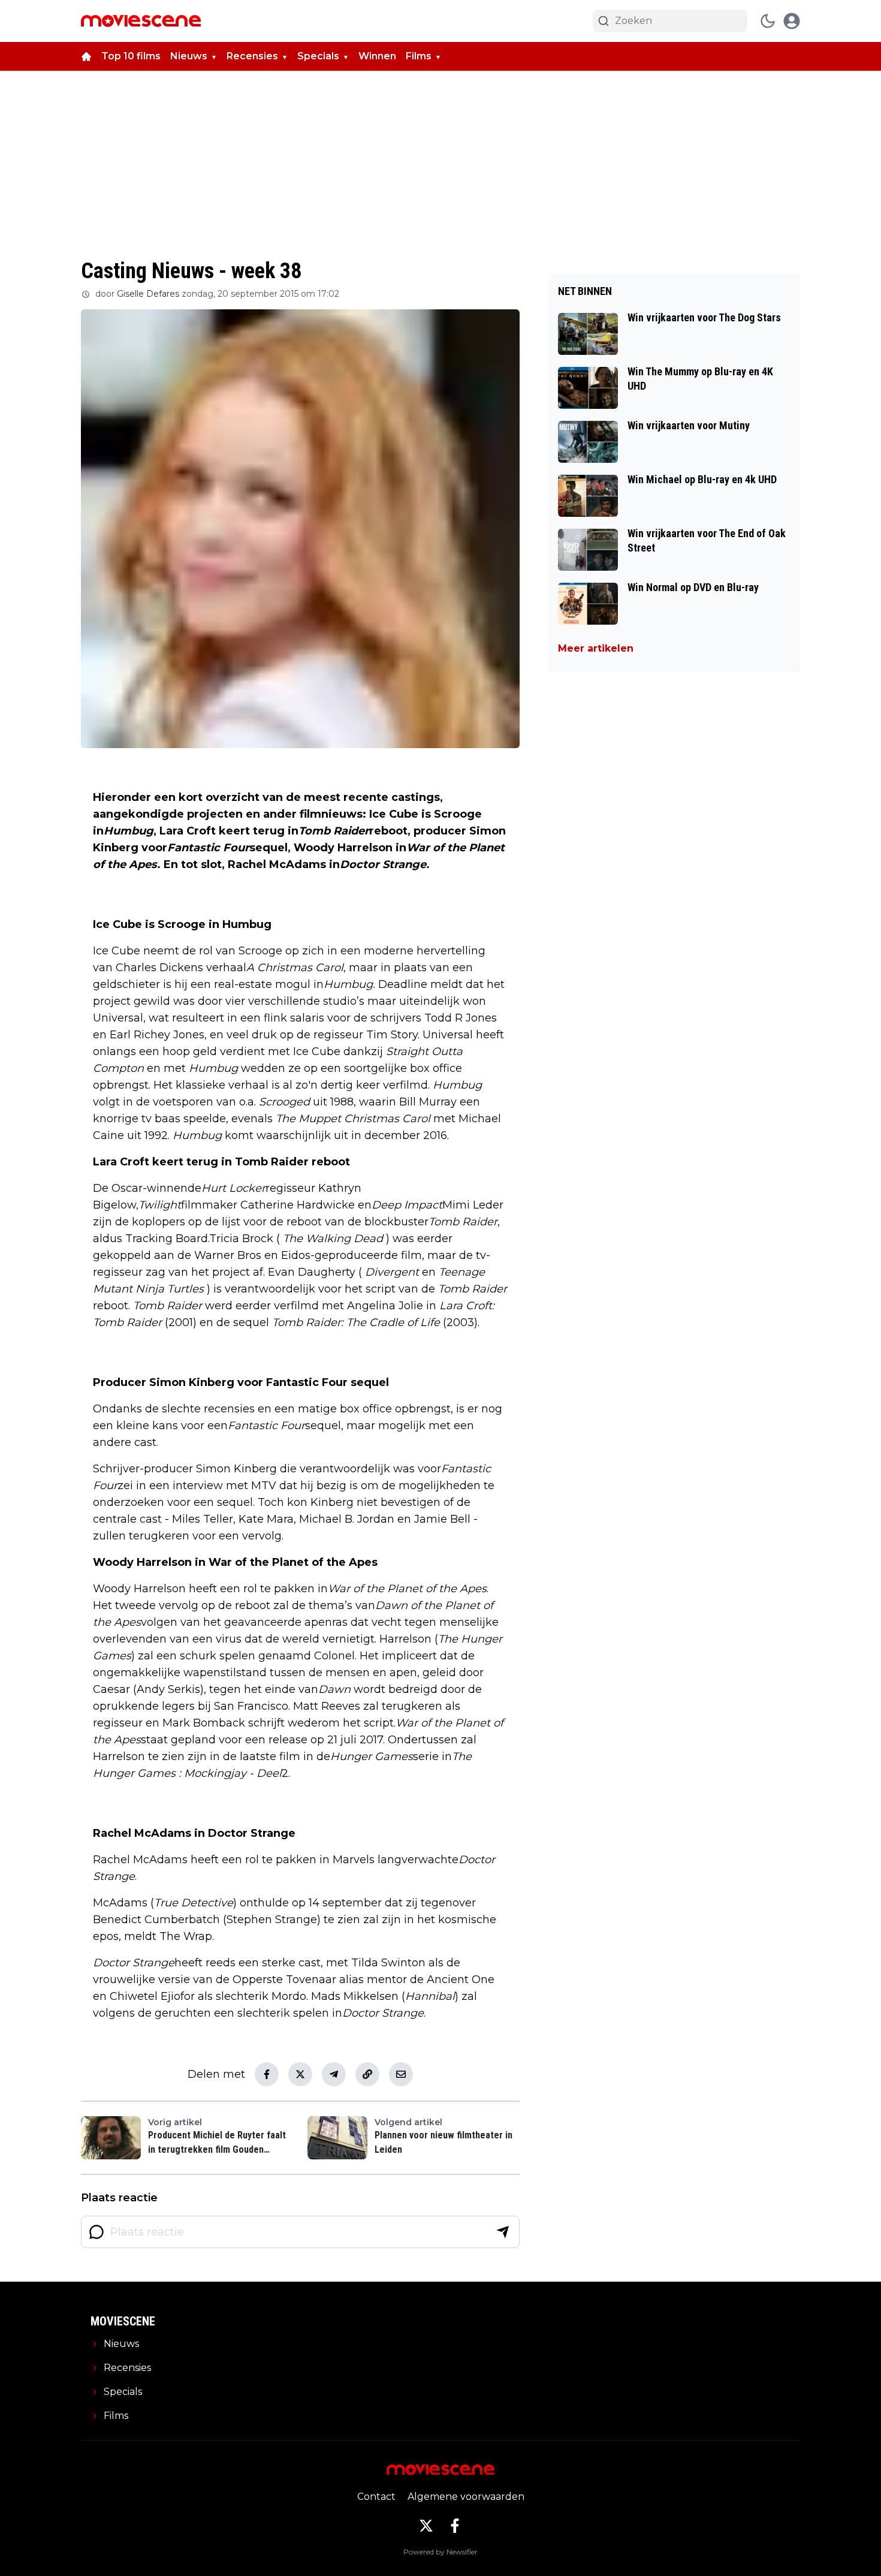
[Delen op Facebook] (267, 2074)
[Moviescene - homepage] (141, 21)
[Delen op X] (300, 2074)
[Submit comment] (503, 2232)
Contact (376, 2497)
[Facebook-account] (455, 2526)
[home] (86, 56)
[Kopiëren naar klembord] (367, 2074)
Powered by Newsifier (441, 2552)
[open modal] (792, 21)
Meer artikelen (596, 648)
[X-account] (426, 2526)
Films (419, 56)
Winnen (377, 56)
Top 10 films (131, 56)
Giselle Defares (148, 294)
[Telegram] (334, 2074)
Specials (318, 56)
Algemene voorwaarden (466, 2497)
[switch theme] (768, 21)
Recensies (252, 56)
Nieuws (189, 56)
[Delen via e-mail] (401, 2074)
